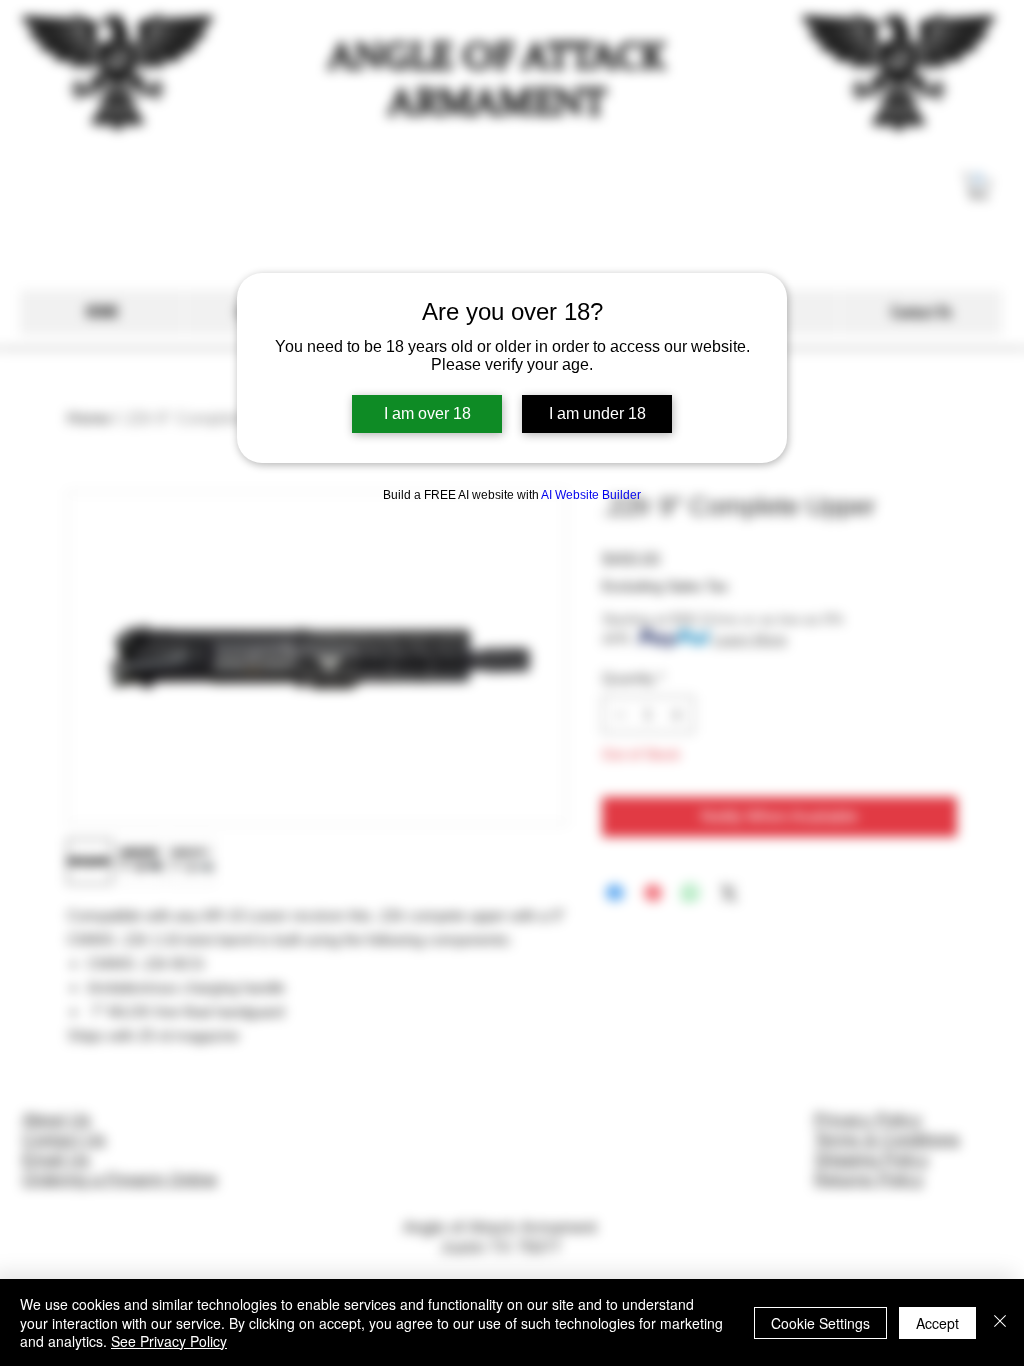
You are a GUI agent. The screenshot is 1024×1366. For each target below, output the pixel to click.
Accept (937, 1323)
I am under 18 (597, 413)
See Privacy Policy (169, 1341)
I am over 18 (427, 413)
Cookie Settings (820, 1323)
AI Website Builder (591, 495)
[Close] (1000, 1322)
